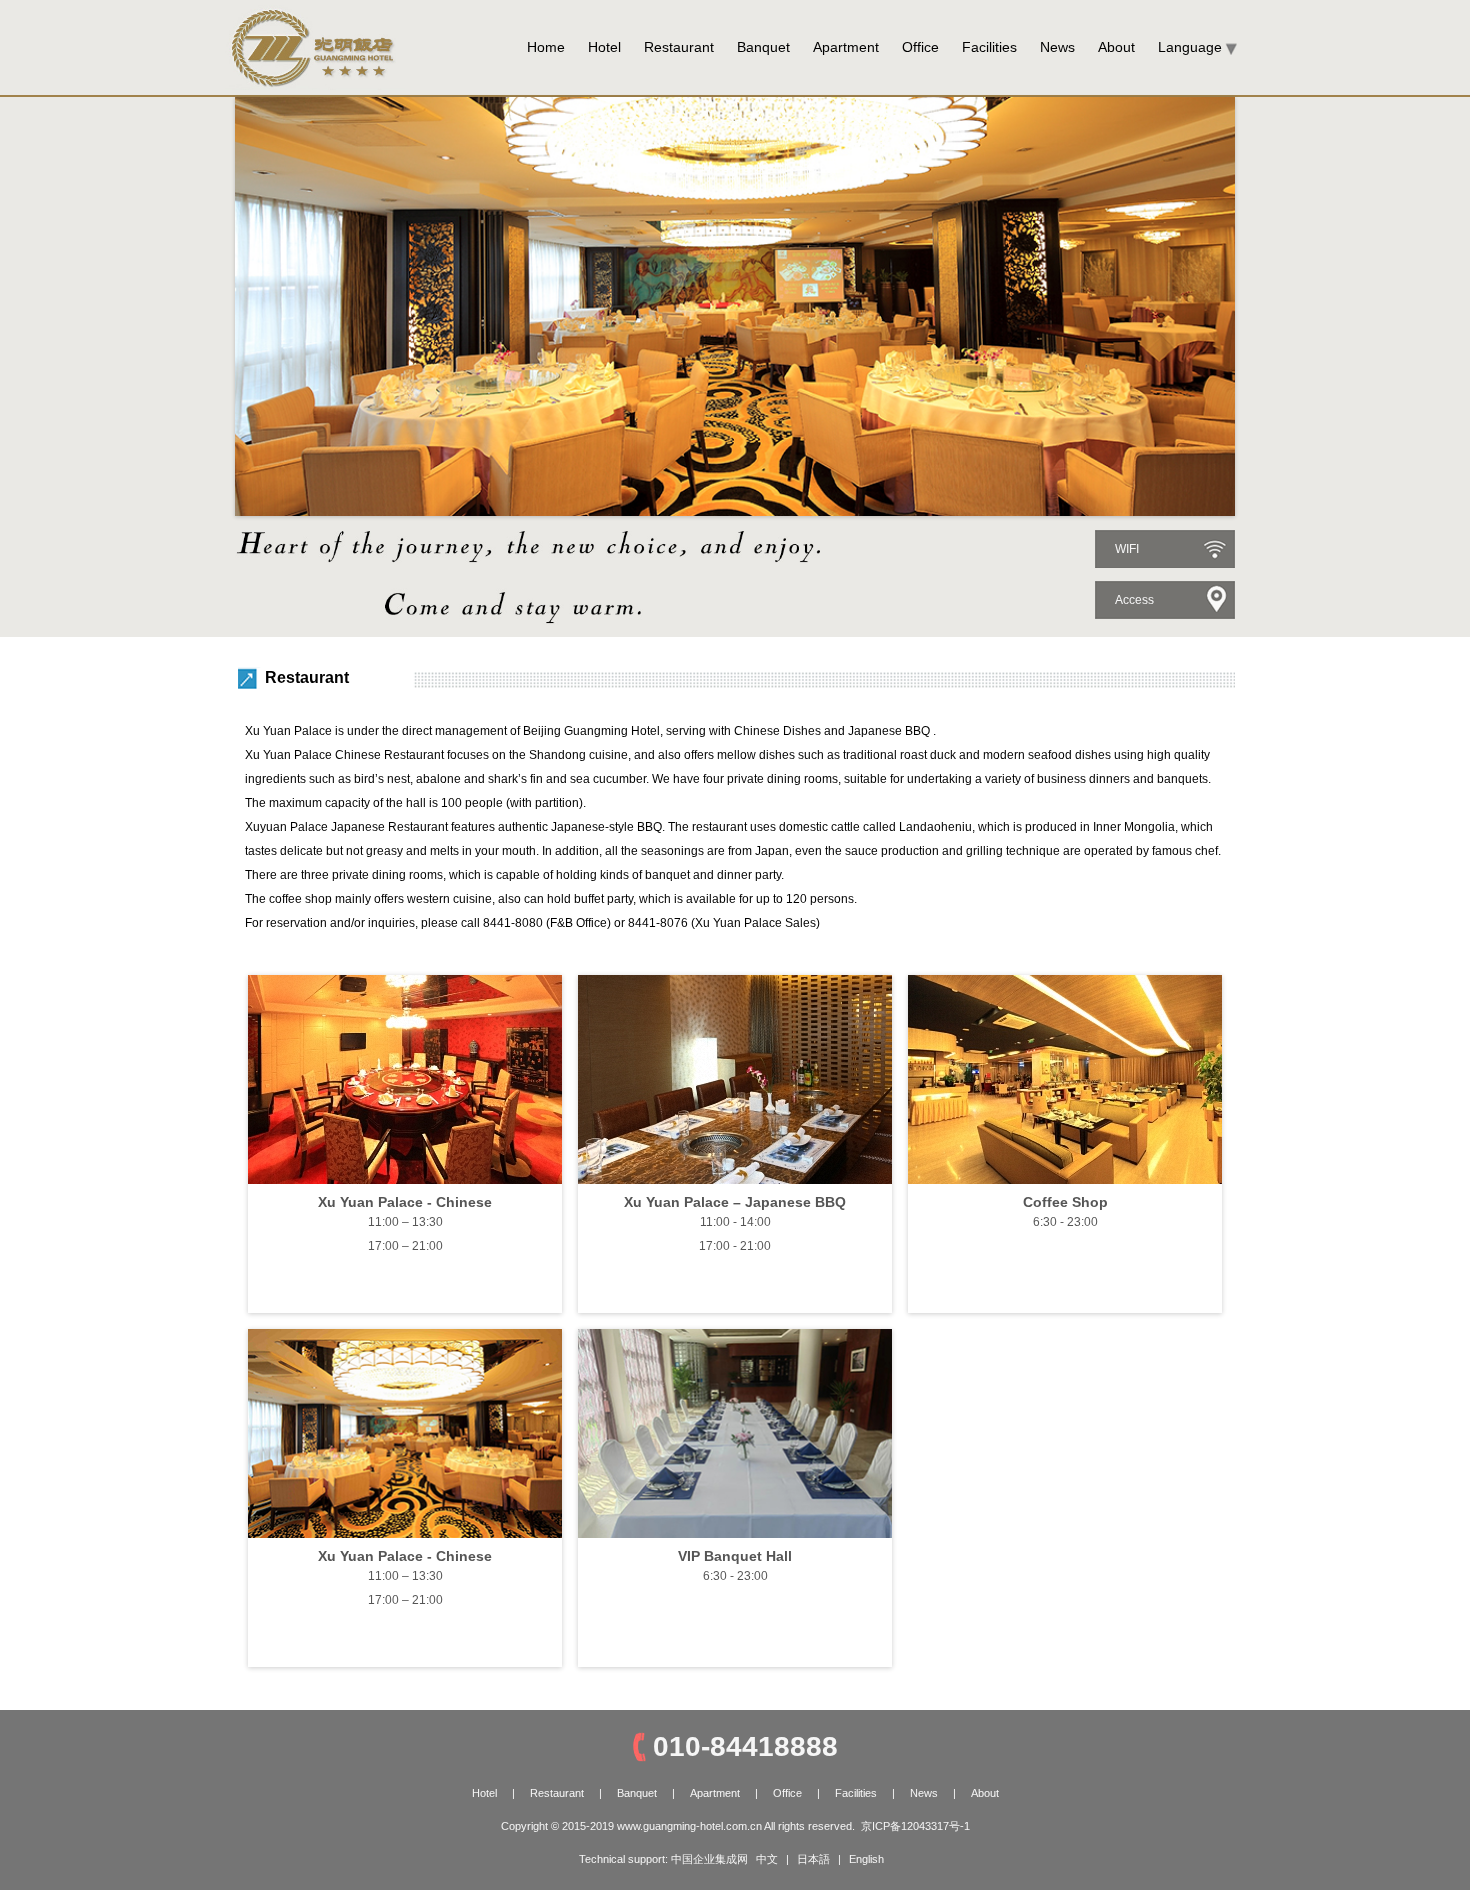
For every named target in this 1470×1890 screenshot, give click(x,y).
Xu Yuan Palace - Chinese (405, 1202)
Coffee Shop (1065, 1202)
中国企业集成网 (709, 1859)
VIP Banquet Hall (735, 1556)
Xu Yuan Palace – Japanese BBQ (735, 1202)
